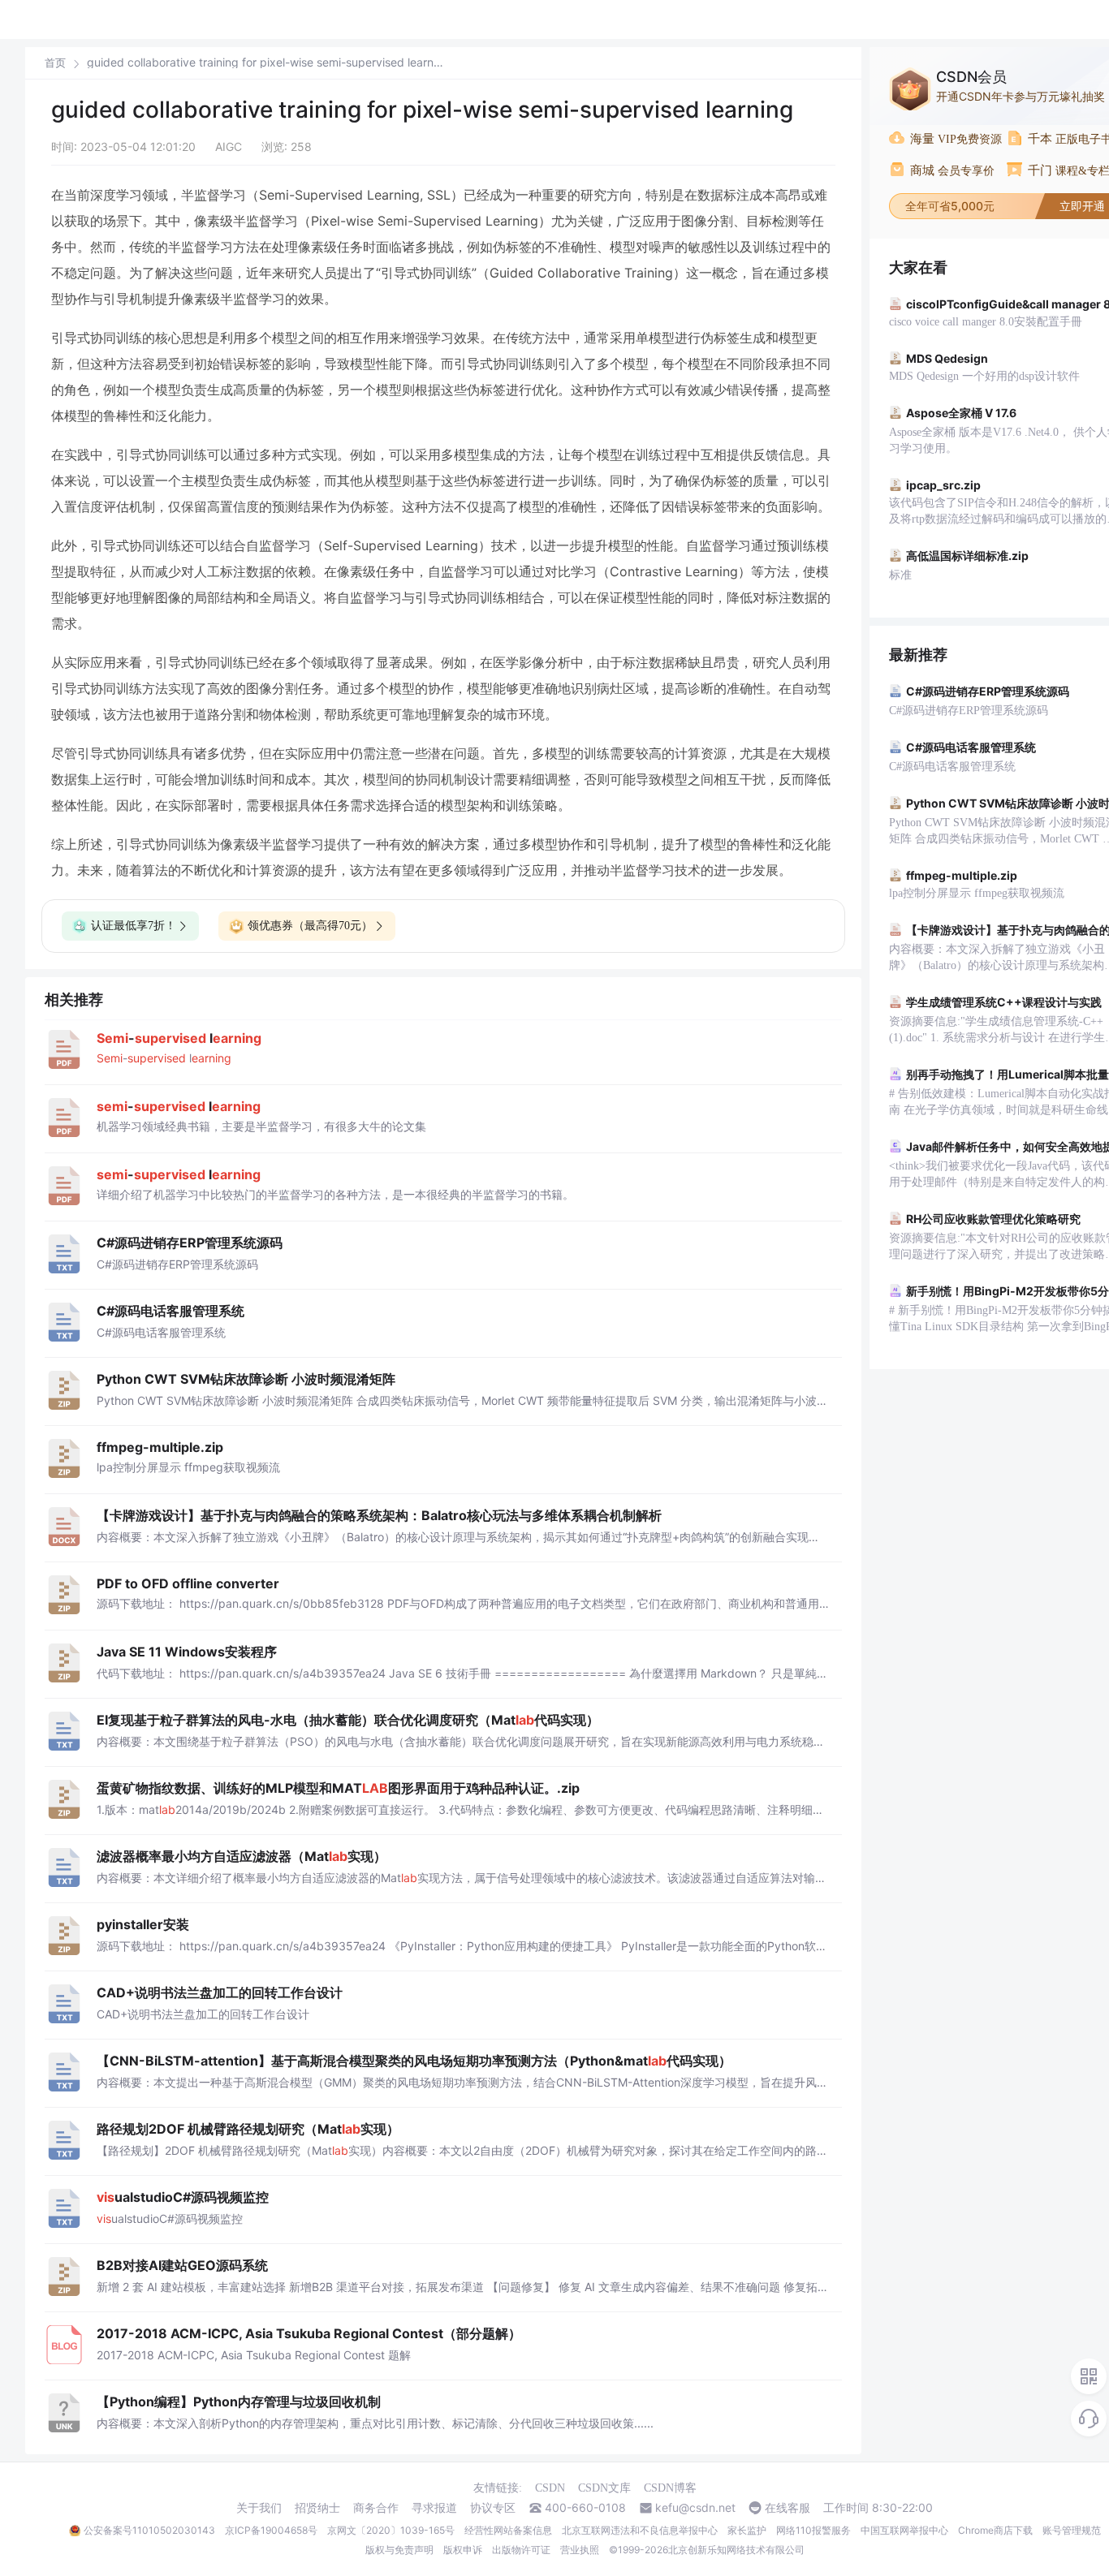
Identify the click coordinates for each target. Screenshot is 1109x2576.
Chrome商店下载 (995, 2530)
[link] (55, 62)
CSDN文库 (604, 2488)
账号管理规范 (1072, 2530)
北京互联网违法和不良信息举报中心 (640, 2530)
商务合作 (376, 2508)
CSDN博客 (670, 2488)
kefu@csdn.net (695, 2508)
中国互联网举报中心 (904, 2530)
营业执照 (580, 2550)
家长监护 (747, 2530)
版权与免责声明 (399, 2550)
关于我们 (259, 2508)
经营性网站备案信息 (508, 2530)
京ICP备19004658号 (271, 2530)
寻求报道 (434, 2508)
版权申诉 (463, 2550)
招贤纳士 (317, 2508)
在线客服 (788, 2508)
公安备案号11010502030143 (149, 2530)
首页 (55, 63)
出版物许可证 (521, 2550)
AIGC (229, 146)
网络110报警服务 (813, 2530)
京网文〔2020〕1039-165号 (391, 2530)
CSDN (550, 2488)
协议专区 (493, 2508)
